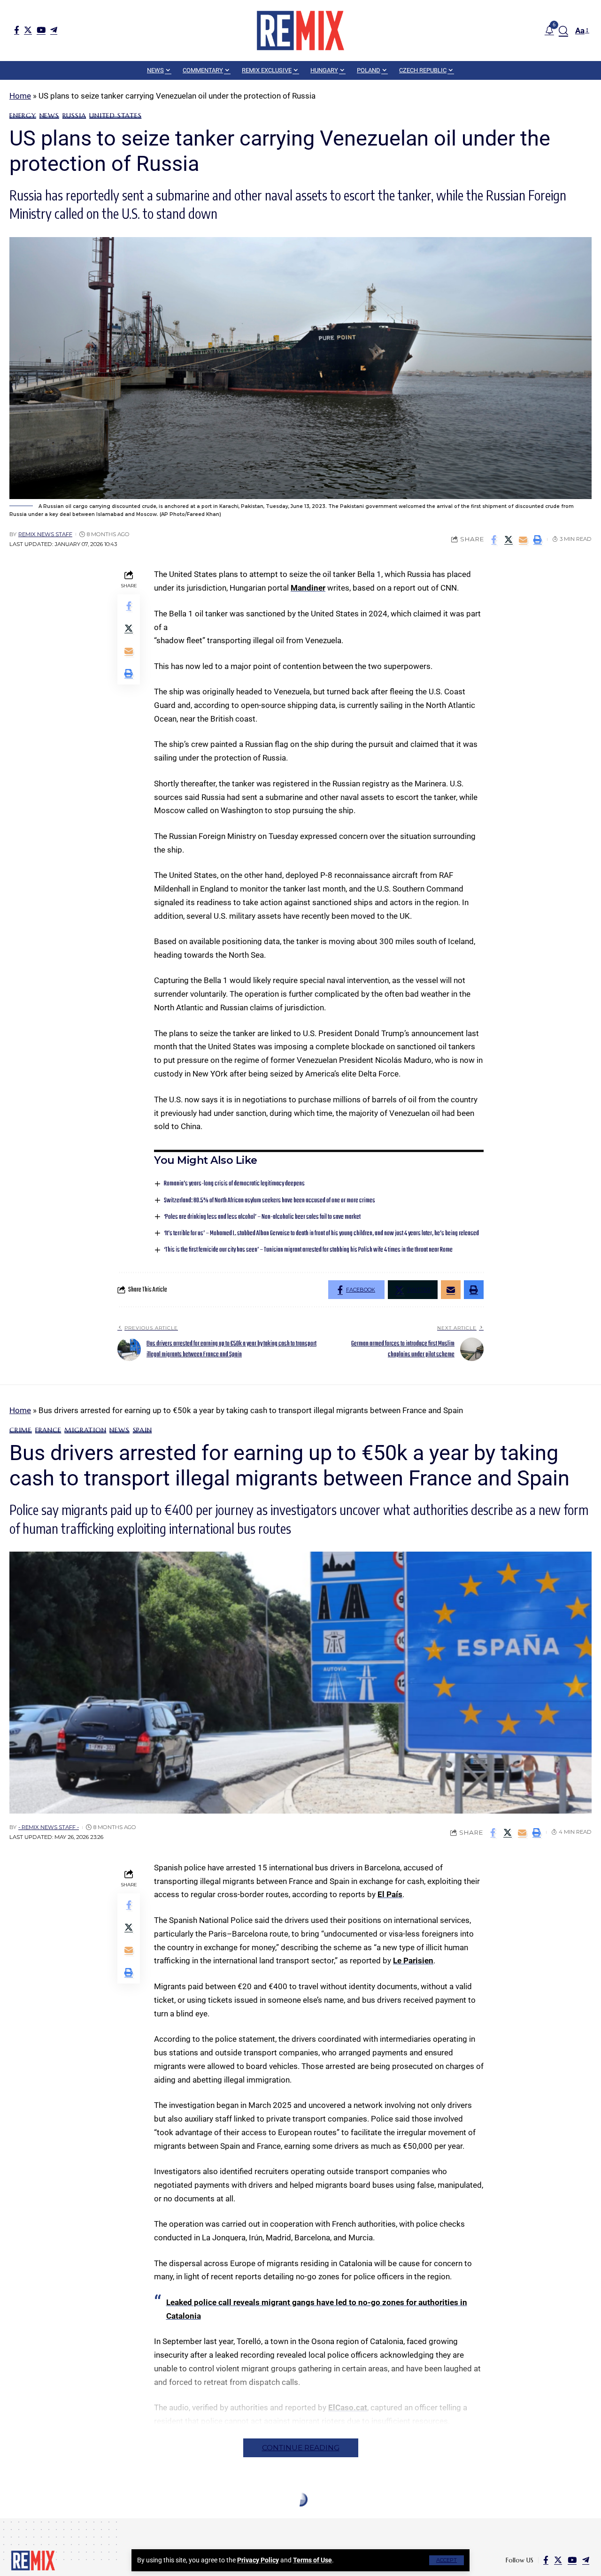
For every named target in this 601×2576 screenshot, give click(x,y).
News (49, 115)
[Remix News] (300, 31)
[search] (563, 31)
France (48, 1430)
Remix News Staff (45, 534)
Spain (143, 1430)
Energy (23, 115)
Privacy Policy (258, 2560)
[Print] (538, 539)
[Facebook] (17, 30)
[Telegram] (54, 30)
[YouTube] (41, 30)
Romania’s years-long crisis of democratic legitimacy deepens (234, 1184)
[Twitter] (28, 30)
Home (20, 96)
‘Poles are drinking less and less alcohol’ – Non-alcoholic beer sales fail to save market (262, 1217)
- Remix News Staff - (49, 1827)
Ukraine (74, 2522)
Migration (85, 1430)
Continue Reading (301, 2448)
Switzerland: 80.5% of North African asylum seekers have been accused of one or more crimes (270, 1201)
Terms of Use (312, 2560)
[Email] (523, 539)
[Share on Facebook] (494, 539)
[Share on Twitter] (509, 539)
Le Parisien (413, 1961)
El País (390, 1894)
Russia (74, 115)
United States (115, 115)
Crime (21, 1430)
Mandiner (308, 588)
